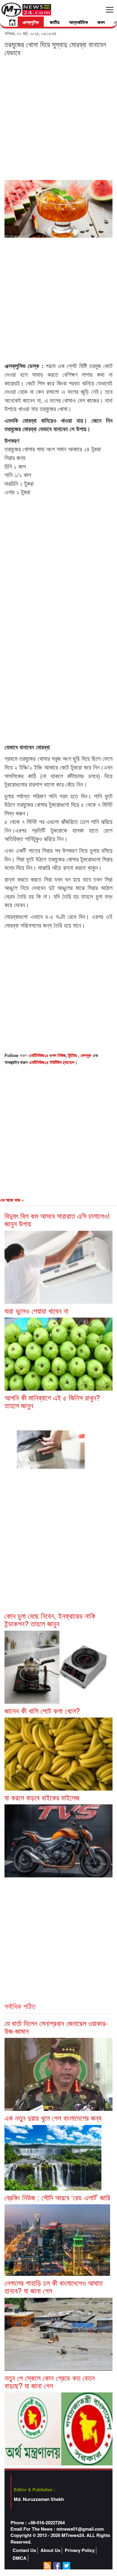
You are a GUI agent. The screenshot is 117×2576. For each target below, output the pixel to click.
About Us (50, 2550)
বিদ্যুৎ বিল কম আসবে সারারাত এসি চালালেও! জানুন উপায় (57, 1219)
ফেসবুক (86, 1055)
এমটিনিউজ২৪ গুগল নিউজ (47, 1055)
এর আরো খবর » (12, 1200)
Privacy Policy (80, 2550)
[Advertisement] (58, 118)
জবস (101, 22)
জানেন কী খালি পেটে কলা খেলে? (42, 1710)
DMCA (19, 2558)
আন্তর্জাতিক (78, 22)
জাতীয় (55, 22)
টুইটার (73, 1055)
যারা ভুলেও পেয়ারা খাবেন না (36, 1311)
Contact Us (24, 2550)
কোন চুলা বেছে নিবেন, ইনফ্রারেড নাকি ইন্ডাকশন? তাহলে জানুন (50, 1619)
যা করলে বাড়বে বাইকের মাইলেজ (42, 1797)
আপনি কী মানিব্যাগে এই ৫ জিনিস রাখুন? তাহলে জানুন (52, 1401)
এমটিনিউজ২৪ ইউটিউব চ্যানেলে (52, 1062)
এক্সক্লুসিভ (31, 22)
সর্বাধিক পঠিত (20, 2006)
